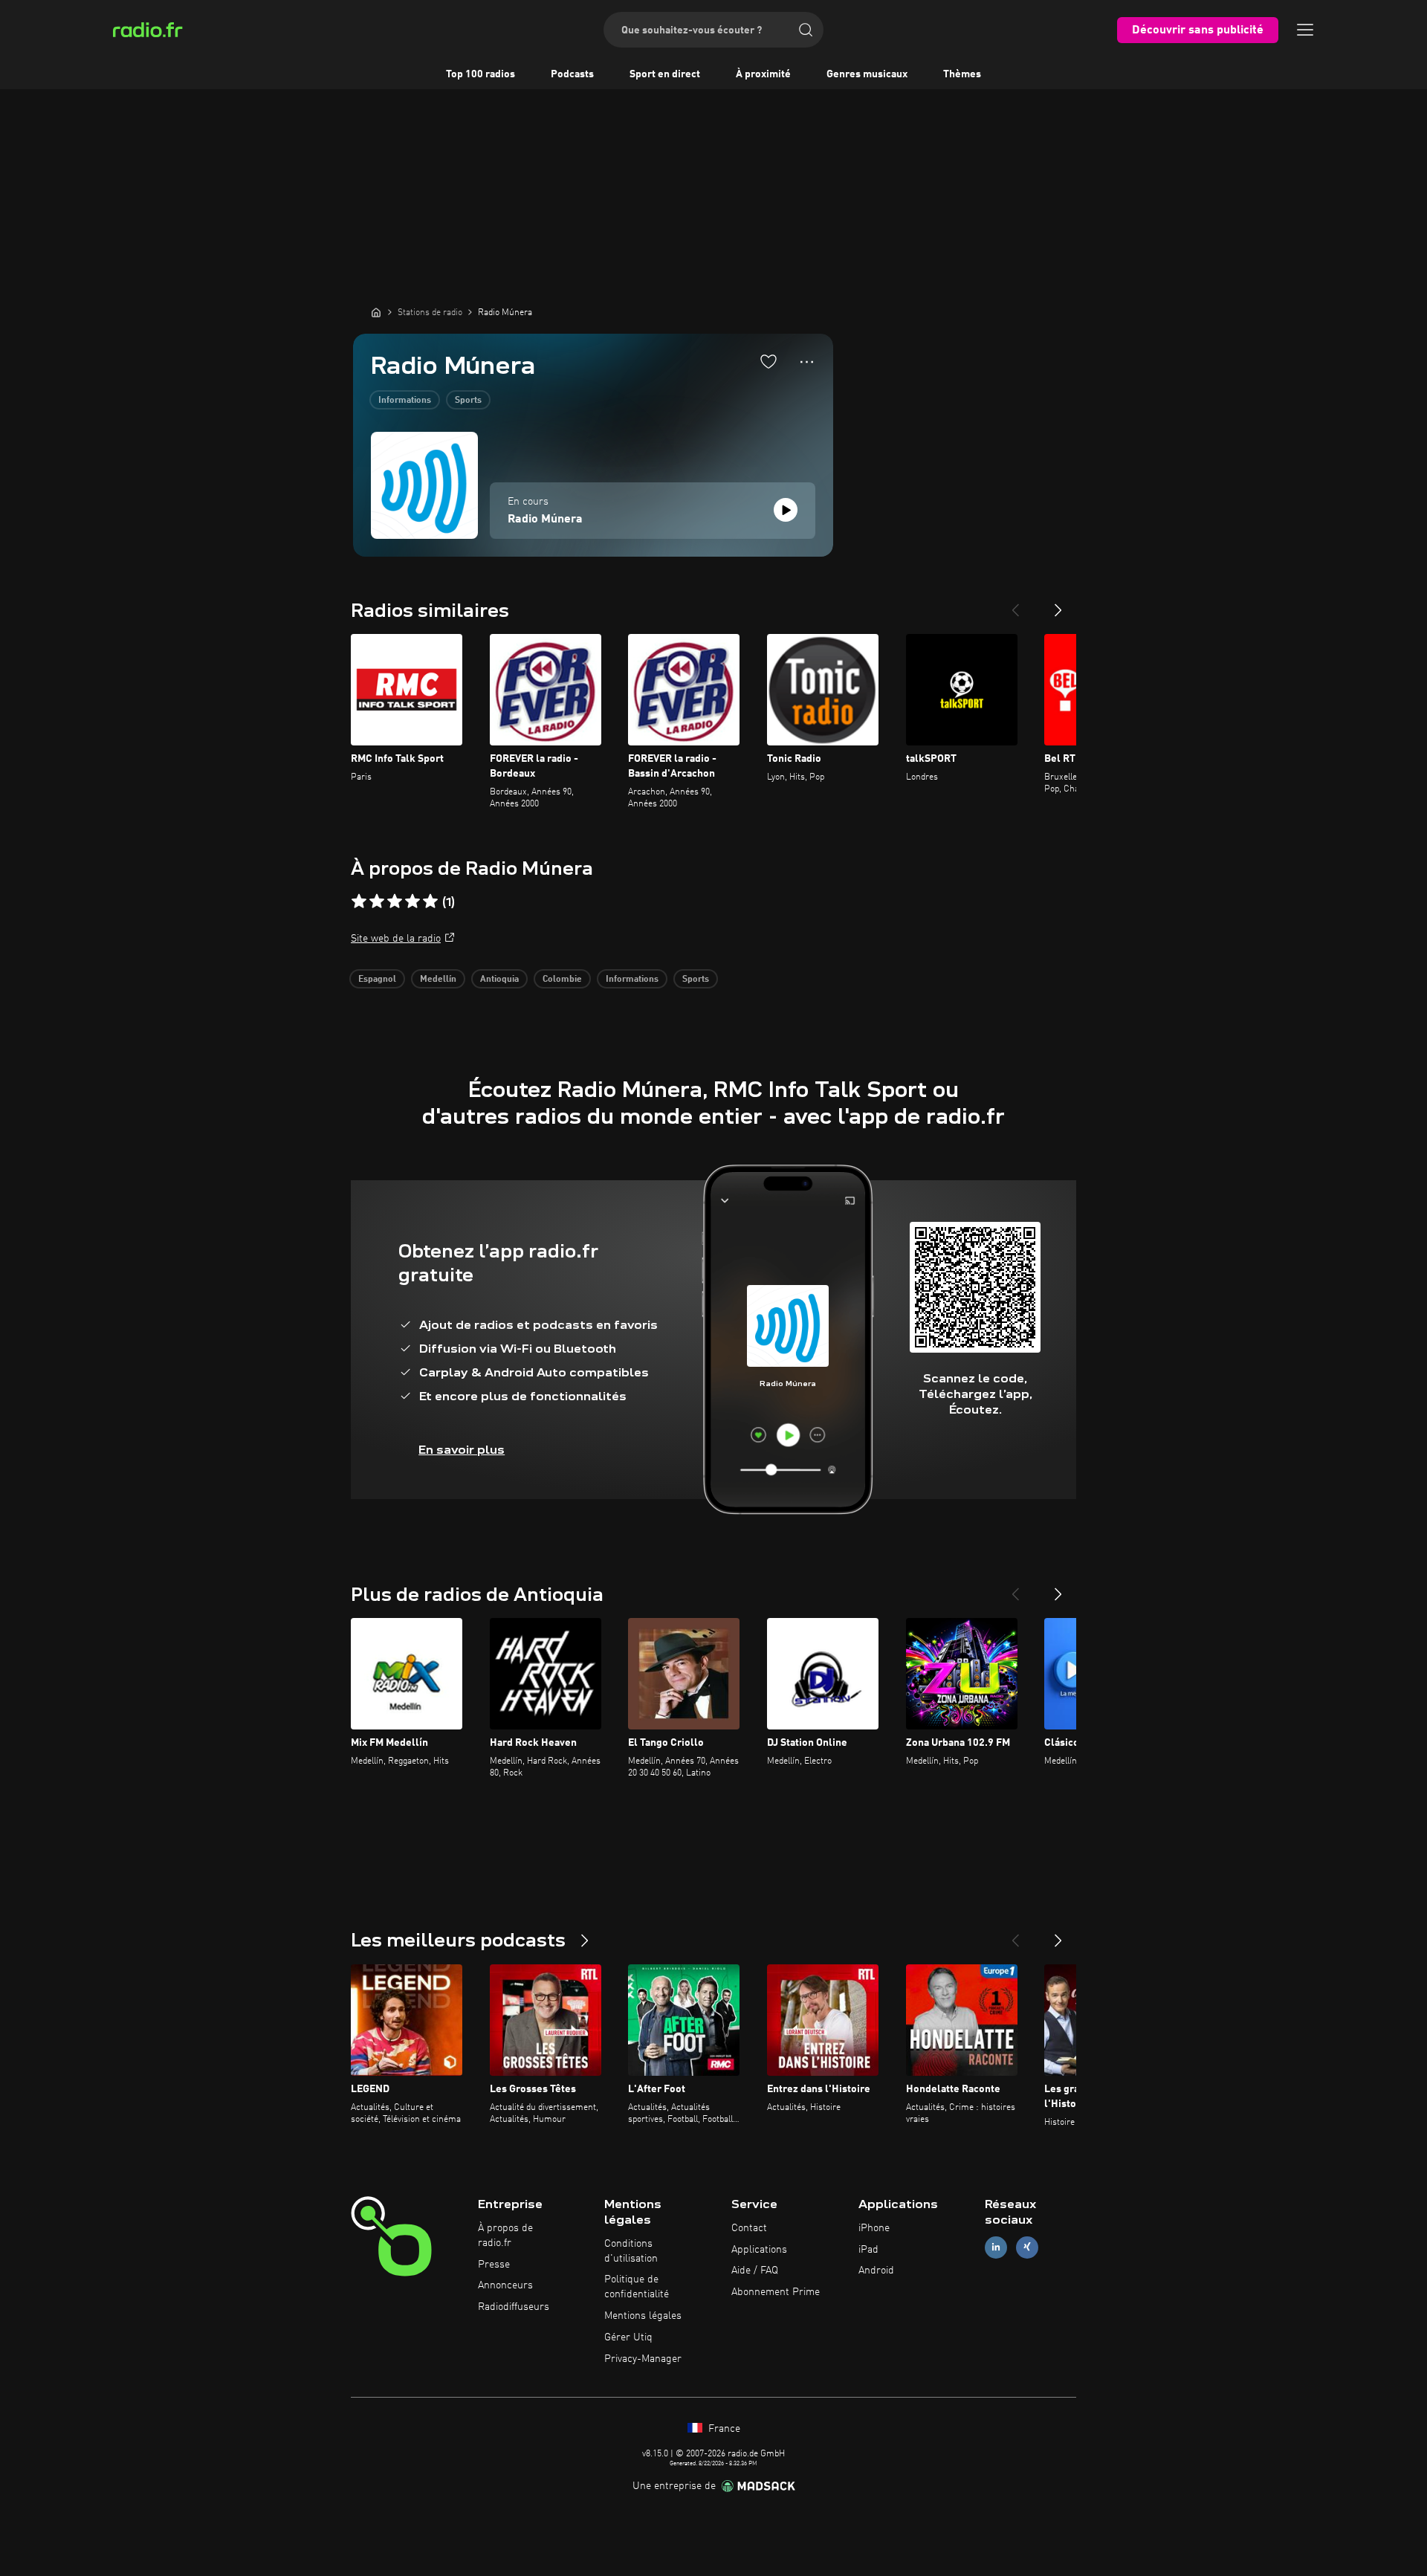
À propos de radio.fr (505, 2236)
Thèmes (962, 74)
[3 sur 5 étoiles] (395, 902)
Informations (405, 401)
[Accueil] (376, 312)
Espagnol (377, 980)
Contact (749, 2228)
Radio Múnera (545, 520)
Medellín (438, 980)
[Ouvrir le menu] (1305, 30)
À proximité (763, 74)
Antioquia (499, 980)
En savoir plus (462, 1450)
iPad (868, 2250)
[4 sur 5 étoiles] (412, 902)
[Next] (1058, 604)
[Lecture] (786, 510)
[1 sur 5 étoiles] (359, 902)
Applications (759, 2250)
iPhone (874, 2228)
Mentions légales (643, 2316)
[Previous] (1015, 604)
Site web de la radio (396, 939)
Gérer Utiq (628, 2337)
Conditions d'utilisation (631, 2251)
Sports (468, 401)
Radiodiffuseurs (514, 2307)
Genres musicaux (867, 74)
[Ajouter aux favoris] (768, 361)
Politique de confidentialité (637, 2287)
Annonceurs (505, 2285)
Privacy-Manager (643, 2359)
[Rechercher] (806, 30)
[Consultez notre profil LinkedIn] (996, 2247)
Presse (494, 2265)
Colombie (562, 980)
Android (876, 2271)
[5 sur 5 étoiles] (430, 902)
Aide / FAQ (755, 2271)
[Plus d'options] (807, 362)
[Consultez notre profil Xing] (1027, 2247)
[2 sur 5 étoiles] (377, 902)
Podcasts (572, 74)
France (723, 2429)
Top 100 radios (480, 74)
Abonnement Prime (776, 2292)
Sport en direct (665, 74)
